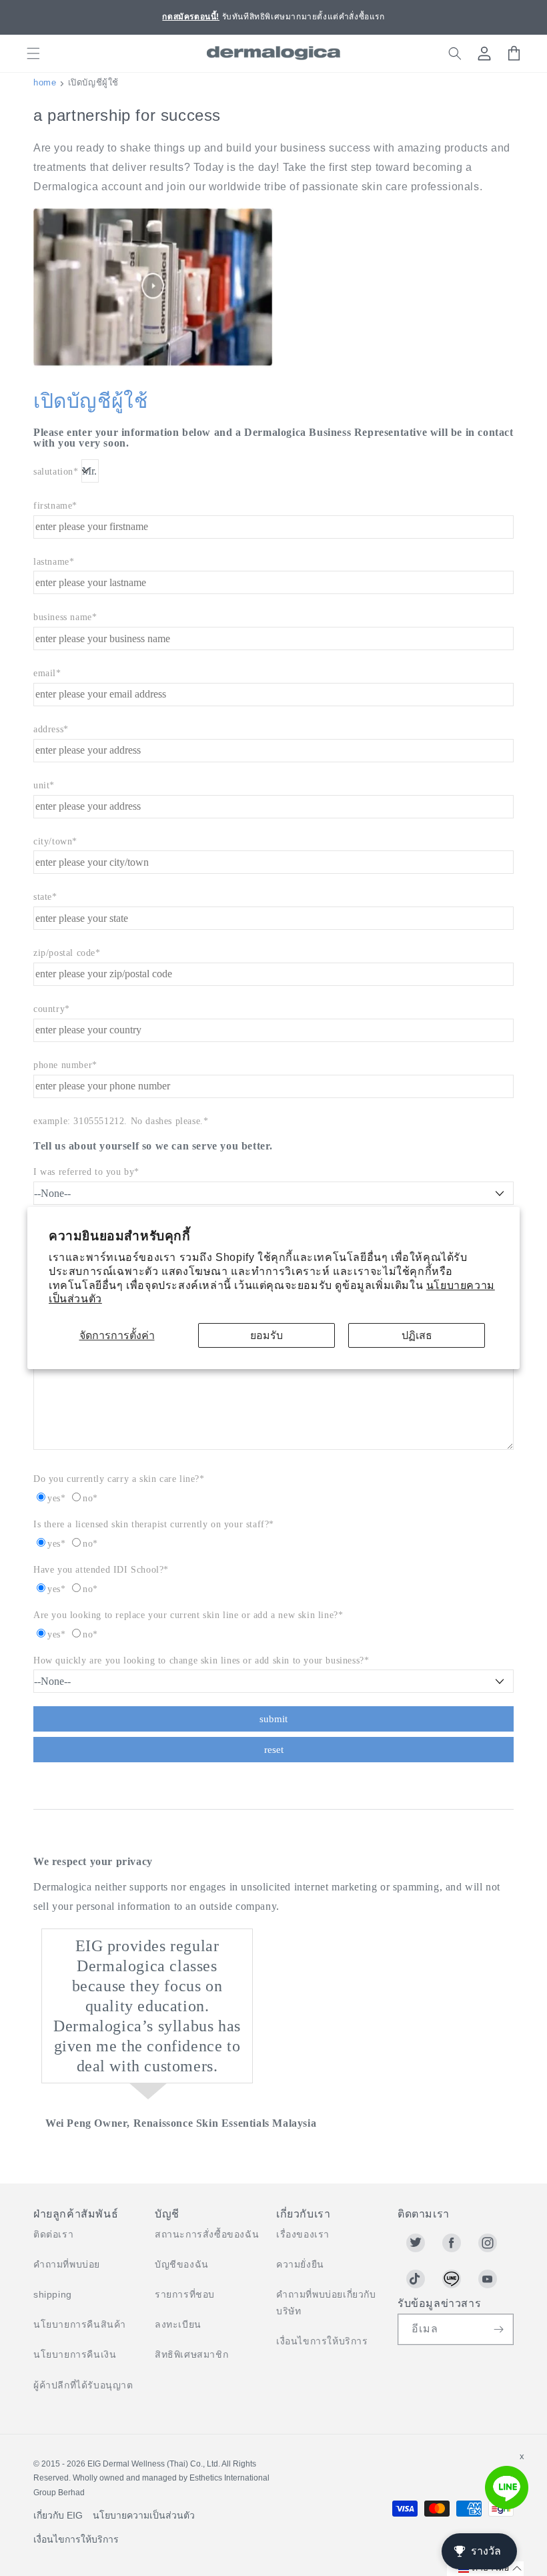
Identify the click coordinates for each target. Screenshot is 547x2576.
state (43, 897)
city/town (53, 841)
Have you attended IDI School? (98, 1570)
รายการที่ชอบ (185, 2294)
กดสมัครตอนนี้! (191, 17)
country (49, 1009)
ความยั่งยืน (300, 2264)
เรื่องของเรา (303, 2234)
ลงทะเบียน (178, 2324)
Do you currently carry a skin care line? (116, 1479)
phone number (63, 1065)
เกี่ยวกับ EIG (58, 2515)
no (88, 1498)
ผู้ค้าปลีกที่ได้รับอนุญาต (83, 2385)
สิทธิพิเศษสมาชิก (191, 2354)
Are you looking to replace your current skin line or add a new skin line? (186, 1615)
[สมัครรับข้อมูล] (498, 2329)
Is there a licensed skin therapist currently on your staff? (151, 1524)
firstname (53, 506)
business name (63, 617)
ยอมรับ (266, 1335)
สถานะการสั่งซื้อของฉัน (207, 2234)
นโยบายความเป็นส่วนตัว (144, 2515)
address (48, 729)
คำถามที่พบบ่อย (67, 2264)
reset (274, 1750)
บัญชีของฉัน (182, 2264)
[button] (33, 53)
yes (54, 1498)
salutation (53, 472)
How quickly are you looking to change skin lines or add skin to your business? (199, 1660)
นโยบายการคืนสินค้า (80, 2324)
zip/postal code (64, 953)
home (45, 82)
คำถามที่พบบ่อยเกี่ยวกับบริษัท (326, 2303)
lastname (51, 562)
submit (273, 1719)
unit (41, 785)
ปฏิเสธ (417, 1335)
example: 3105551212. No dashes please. (118, 1121)
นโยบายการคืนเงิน (75, 2354)
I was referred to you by (84, 1172)
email (45, 673)
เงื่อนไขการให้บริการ (322, 2341)
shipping (53, 2294)
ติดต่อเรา (53, 2234)
